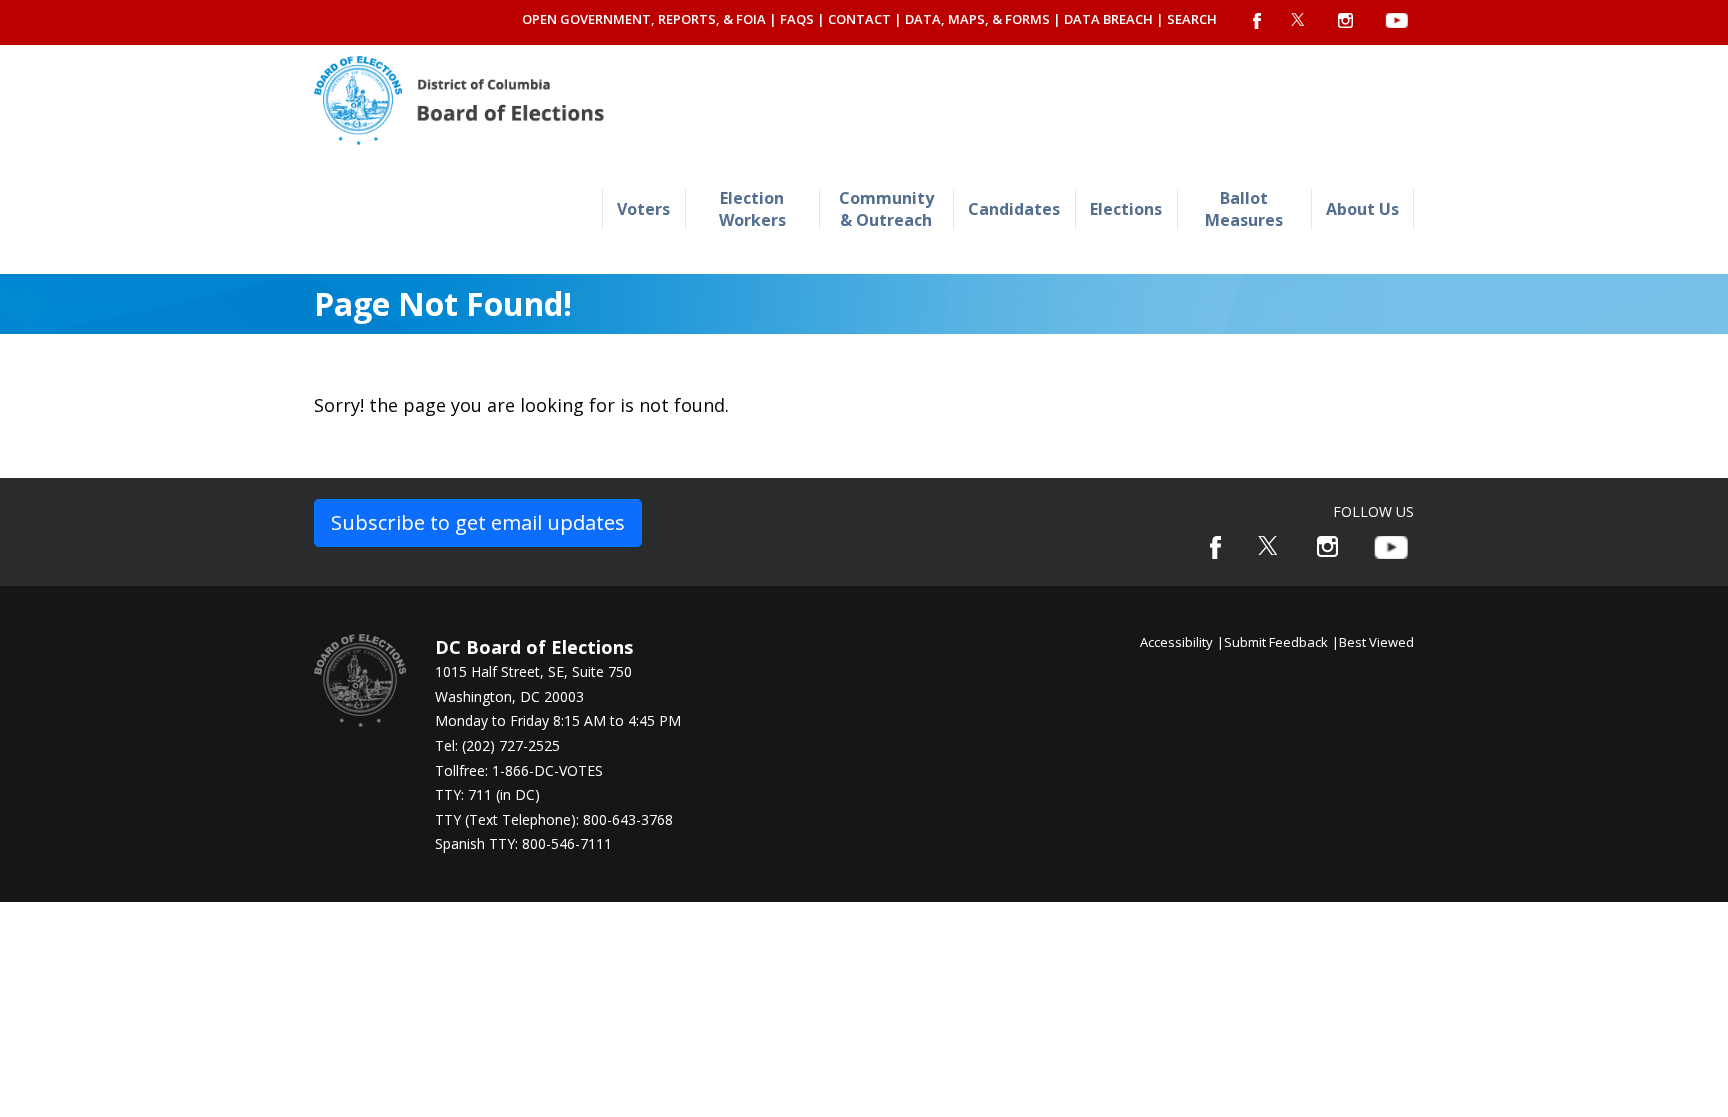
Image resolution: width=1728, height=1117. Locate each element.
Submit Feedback (1276, 642)
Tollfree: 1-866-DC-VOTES (519, 770)
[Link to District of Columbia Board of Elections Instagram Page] (1327, 546)
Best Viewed (1376, 642)
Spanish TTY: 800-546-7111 (523, 843)
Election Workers (752, 208)
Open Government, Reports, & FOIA (644, 19)
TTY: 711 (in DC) (487, 794)
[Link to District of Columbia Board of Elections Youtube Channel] (1391, 547)
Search (1192, 19)
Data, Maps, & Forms (977, 19)
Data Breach (1108, 19)
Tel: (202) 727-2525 (497, 745)
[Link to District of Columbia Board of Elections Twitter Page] (1269, 545)
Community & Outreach (886, 208)
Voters (643, 209)
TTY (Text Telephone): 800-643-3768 (554, 819)
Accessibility (1176, 642)
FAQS (797, 19)
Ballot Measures (1244, 208)
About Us (1362, 209)
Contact (859, 19)
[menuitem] (643, 209)
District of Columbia (459, 100)
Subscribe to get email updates (478, 522)
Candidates (1014, 209)
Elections (1126, 209)
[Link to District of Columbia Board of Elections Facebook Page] (1215, 547)
